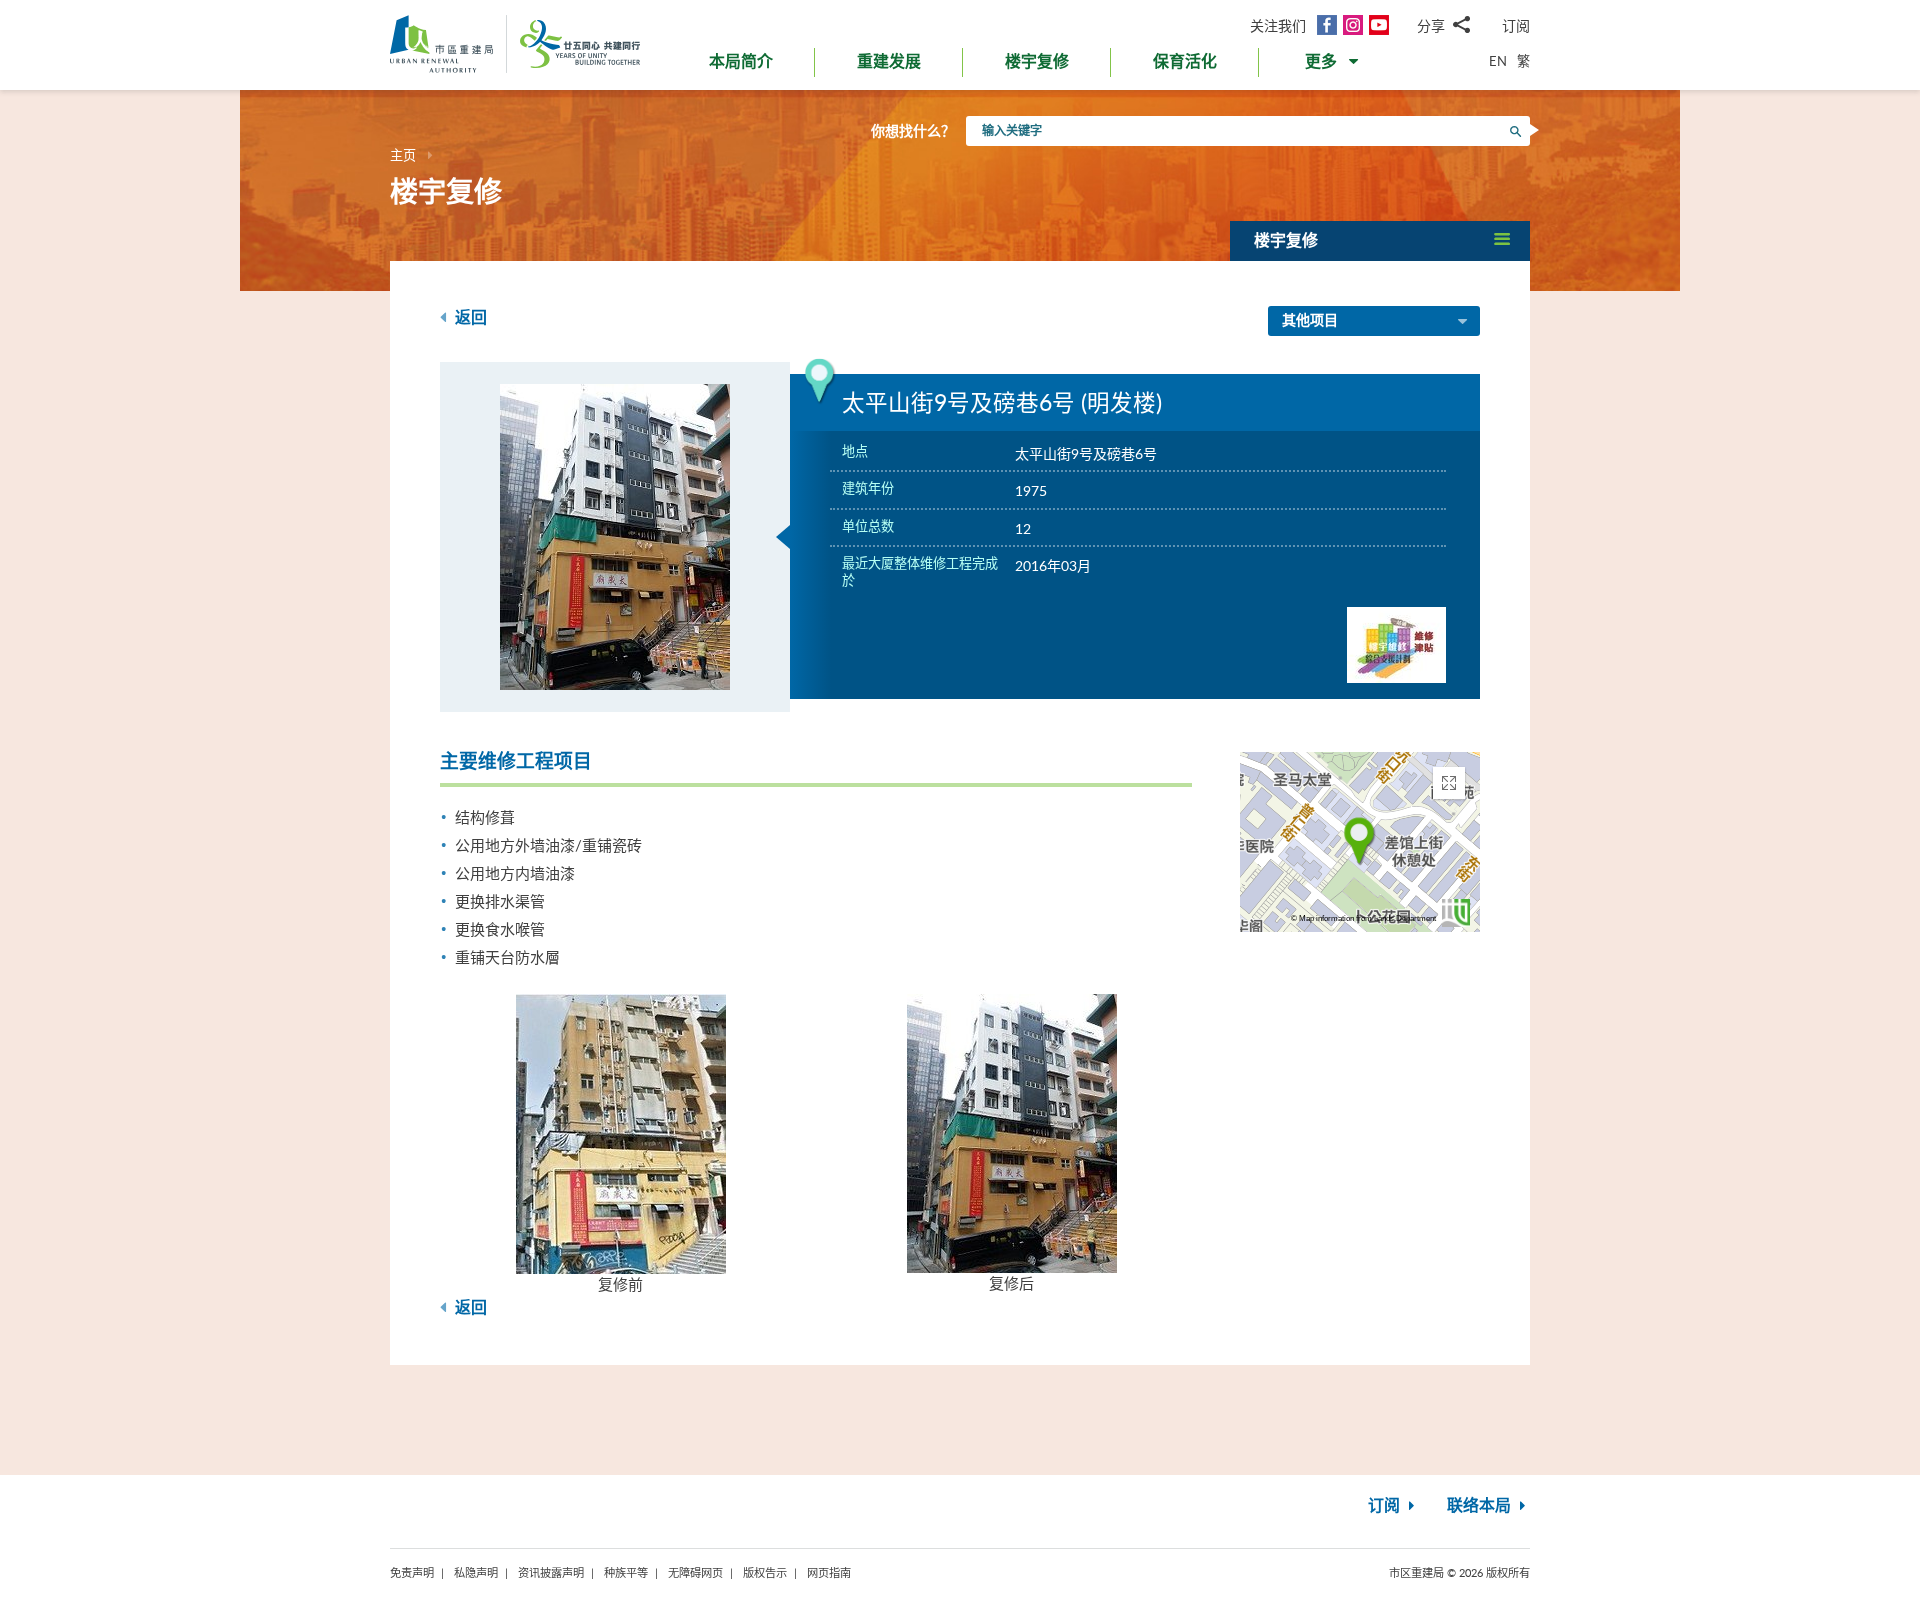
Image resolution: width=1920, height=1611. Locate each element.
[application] (1360, 842)
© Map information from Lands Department (1363, 918)
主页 (403, 155)
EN (1498, 61)
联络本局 (1481, 1506)
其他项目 (1310, 321)
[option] (615, 537)
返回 (469, 318)
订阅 (1516, 25)
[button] (1333, 66)
